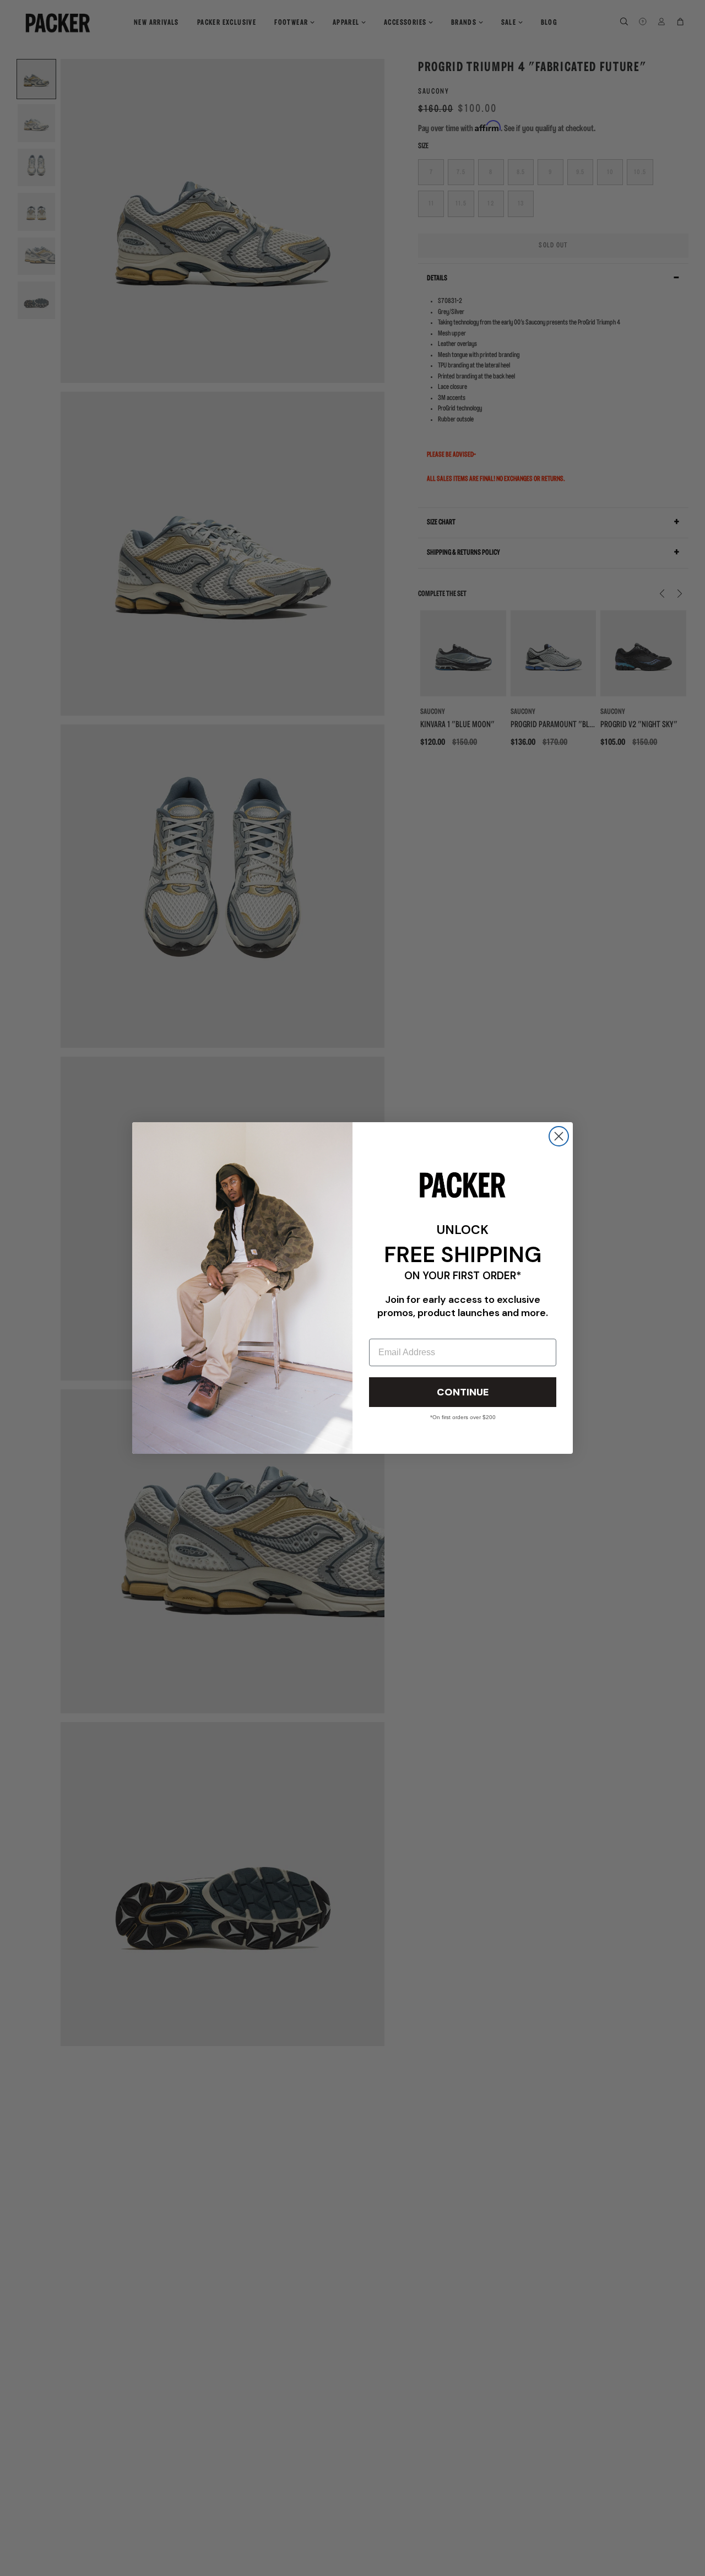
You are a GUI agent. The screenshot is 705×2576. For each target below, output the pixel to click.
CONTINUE (463, 1392)
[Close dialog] (559, 1136)
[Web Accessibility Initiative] (4, 2563)
